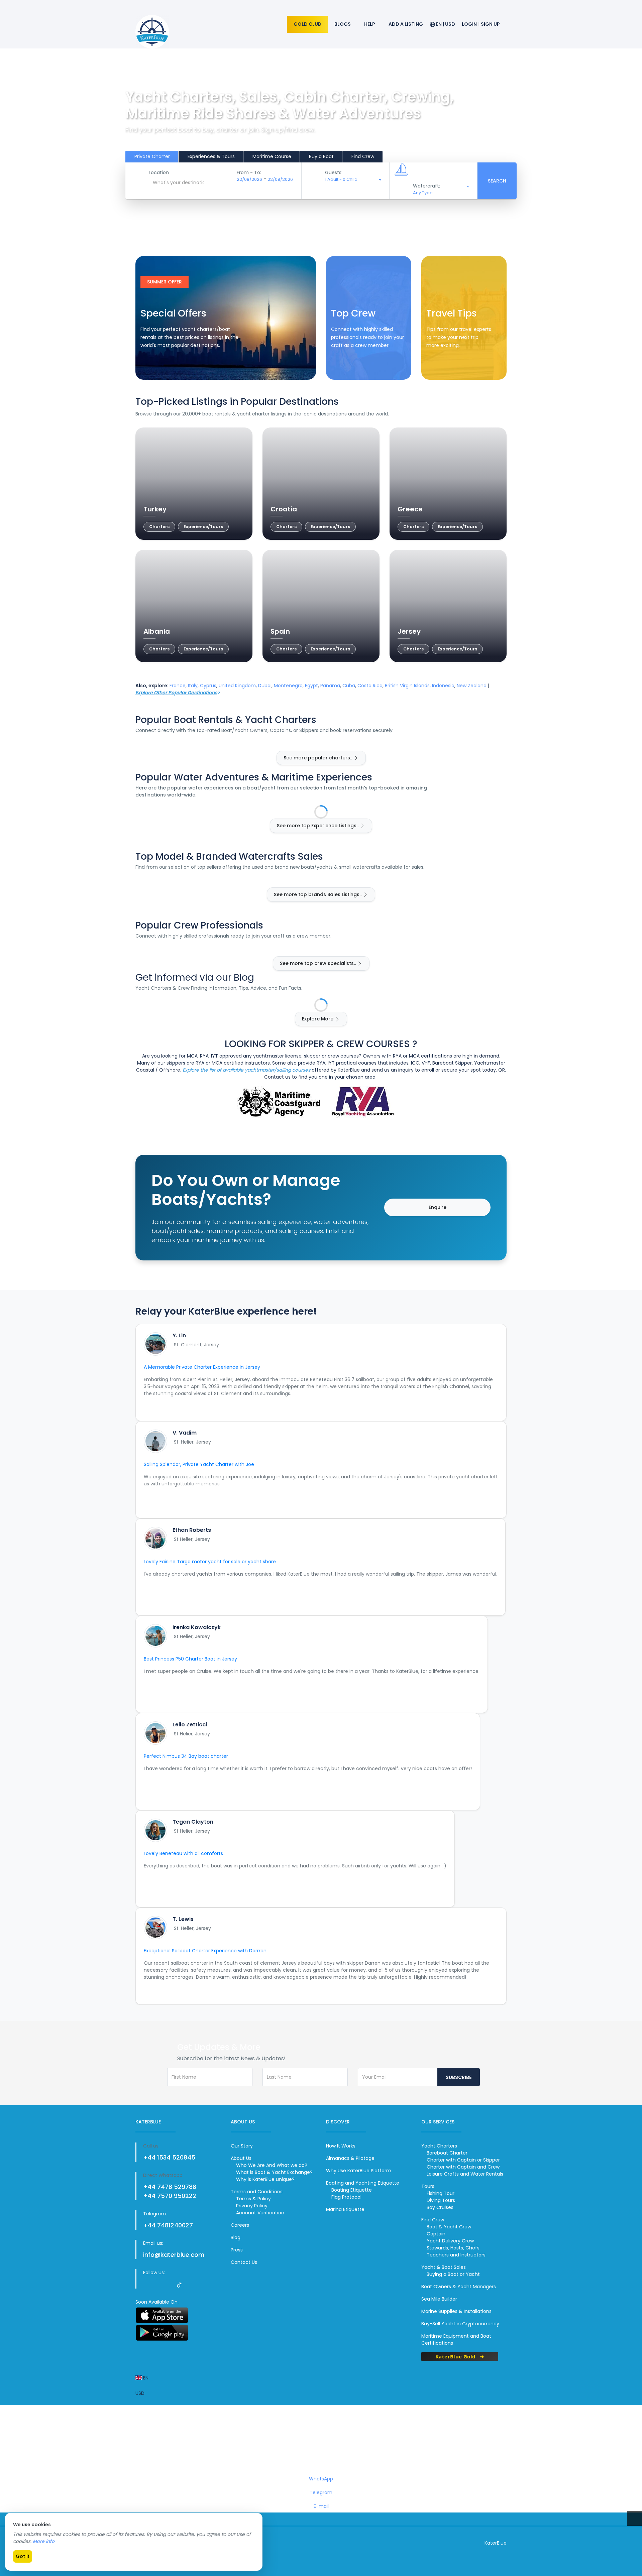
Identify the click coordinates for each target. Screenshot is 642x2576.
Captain (436, 2234)
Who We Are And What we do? (272, 2165)
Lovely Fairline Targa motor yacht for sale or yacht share (210, 1562)
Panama (330, 686)
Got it (23, 2556)
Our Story (242, 2146)
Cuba (349, 686)
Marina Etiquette (345, 2209)
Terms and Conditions (257, 2192)
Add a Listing (406, 24)
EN (145, 2378)
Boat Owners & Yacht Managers (459, 2287)
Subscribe (459, 2077)
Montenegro (288, 686)
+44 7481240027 (168, 2225)
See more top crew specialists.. (318, 963)
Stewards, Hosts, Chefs (453, 2248)
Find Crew (350, 366)
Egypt (311, 686)
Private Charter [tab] (152, 156)
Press (237, 2250)
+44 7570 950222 (170, 2196)
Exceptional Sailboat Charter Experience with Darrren (205, 1951)
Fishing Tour (441, 2193)
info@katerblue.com (174, 2255)
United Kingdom (237, 686)
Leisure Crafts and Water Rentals (465, 2174)
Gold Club (307, 24)
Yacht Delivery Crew (450, 2241)
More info (44, 2541)
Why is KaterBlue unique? (265, 2179)
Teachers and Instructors (456, 2255)
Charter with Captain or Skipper (463, 2160)
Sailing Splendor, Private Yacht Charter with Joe (199, 1464)
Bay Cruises (440, 2207)
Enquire (438, 1207)
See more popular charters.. (318, 758)
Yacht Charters (439, 2146)
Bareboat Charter (447, 2153)
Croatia (284, 509)
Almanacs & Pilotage (350, 2158)
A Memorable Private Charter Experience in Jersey (202, 1367)
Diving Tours (441, 2200)
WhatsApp (321, 2479)
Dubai (265, 686)
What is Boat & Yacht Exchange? (274, 2172)
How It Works (341, 2146)
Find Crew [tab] (363, 156)
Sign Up (490, 24)
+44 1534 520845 (169, 2157)
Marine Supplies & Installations (456, 2311)
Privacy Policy (252, 2206)
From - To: (249, 172)
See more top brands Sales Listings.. (318, 894)
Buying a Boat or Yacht (453, 2274)
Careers (240, 2225)
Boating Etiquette (352, 2190)
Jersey (409, 631)
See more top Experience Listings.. (318, 826)
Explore (442, 366)
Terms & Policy (253, 2199)
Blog (236, 2237)
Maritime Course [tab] (272, 156)
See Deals (159, 366)
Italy (193, 686)
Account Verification (260, 2213)
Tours (428, 2186)
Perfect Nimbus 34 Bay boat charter (186, 1756)
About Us (241, 2158)
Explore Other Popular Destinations (176, 693)
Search (497, 181)
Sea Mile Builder (439, 2299)
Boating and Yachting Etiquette (363, 2183)
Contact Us (244, 2262)
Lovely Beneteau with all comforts (183, 1853)
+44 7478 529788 (170, 2187)
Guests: (334, 172)
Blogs (343, 24)
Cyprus (208, 686)
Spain (280, 631)
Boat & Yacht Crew (449, 2227)
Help (370, 24)
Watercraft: (426, 186)
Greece (410, 509)
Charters (159, 527)
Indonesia (443, 686)
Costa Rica (370, 686)
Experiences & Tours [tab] (211, 156)
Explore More (318, 1019)
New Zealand (472, 686)
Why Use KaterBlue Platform (359, 2171)
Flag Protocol (346, 2197)
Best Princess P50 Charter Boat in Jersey (190, 1659)
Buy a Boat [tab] (321, 156)
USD (140, 2393)
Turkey (155, 509)
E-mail (321, 2506)
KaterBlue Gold (456, 2356)
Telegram (321, 2492)
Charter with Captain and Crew (463, 2167)
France (178, 686)
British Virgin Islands (407, 686)
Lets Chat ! (322, 2445)
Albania (157, 631)
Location (159, 172)
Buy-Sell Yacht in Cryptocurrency (460, 2324)
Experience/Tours (203, 527)
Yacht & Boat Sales (444, 2267)
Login (469, 24)
